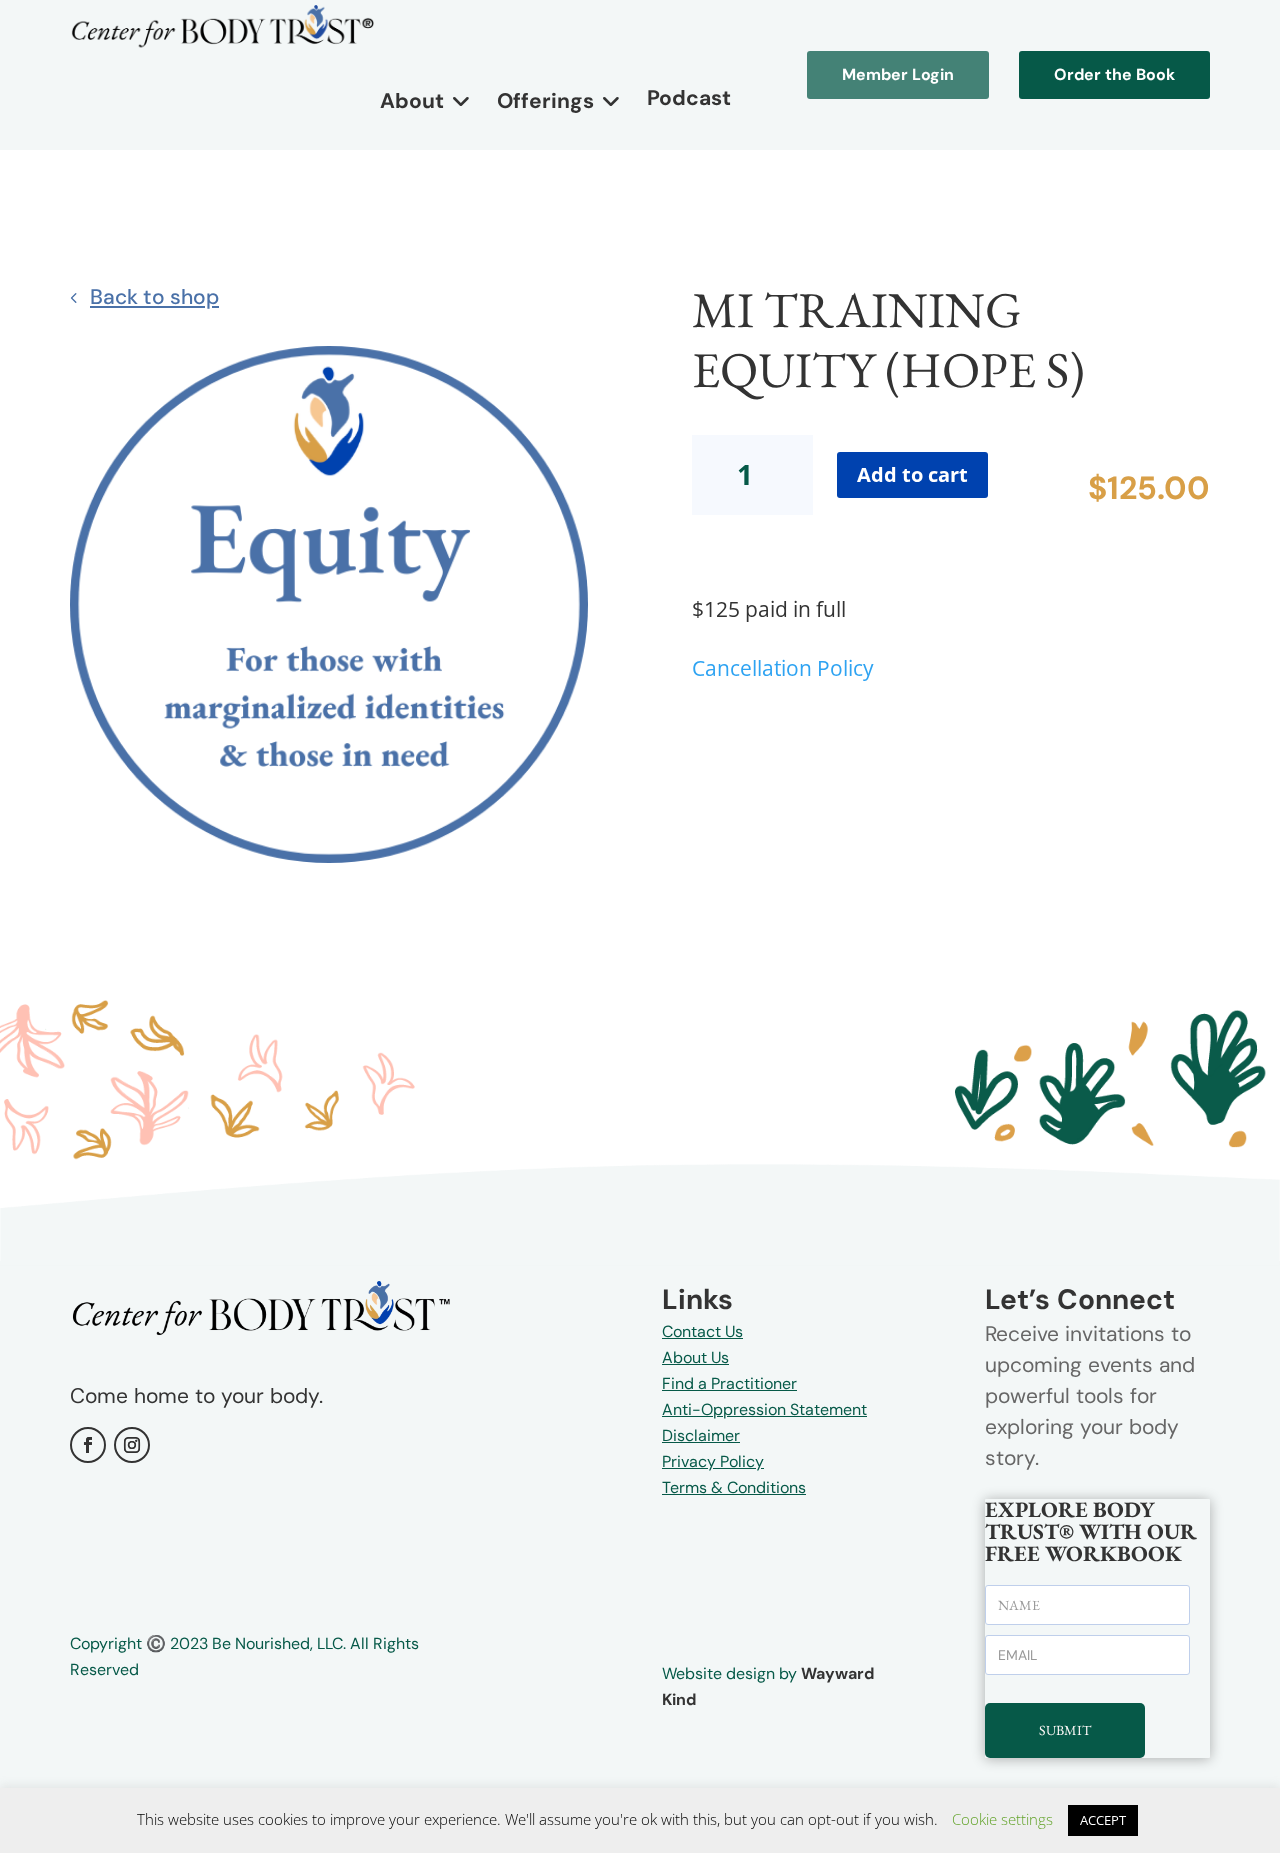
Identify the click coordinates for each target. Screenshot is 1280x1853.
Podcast (689, 98)
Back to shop (154, 297)
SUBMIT (1065, 1730)
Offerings (545, 101)
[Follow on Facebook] (88, 1445)
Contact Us (702, 1331)
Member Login (898, 74)
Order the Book (1114, 74)
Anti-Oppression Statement (764, 1409)
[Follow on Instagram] (132, 1445)
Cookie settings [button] (1002, 1819)
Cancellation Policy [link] (783, 668)
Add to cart (912, 474)
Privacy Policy (713, 1461)
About (412, 101)
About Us (695, 1357)
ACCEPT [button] (1103, 1820)
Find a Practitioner (729, 1383)
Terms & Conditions (734, 1487)
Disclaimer (701, 1435)
